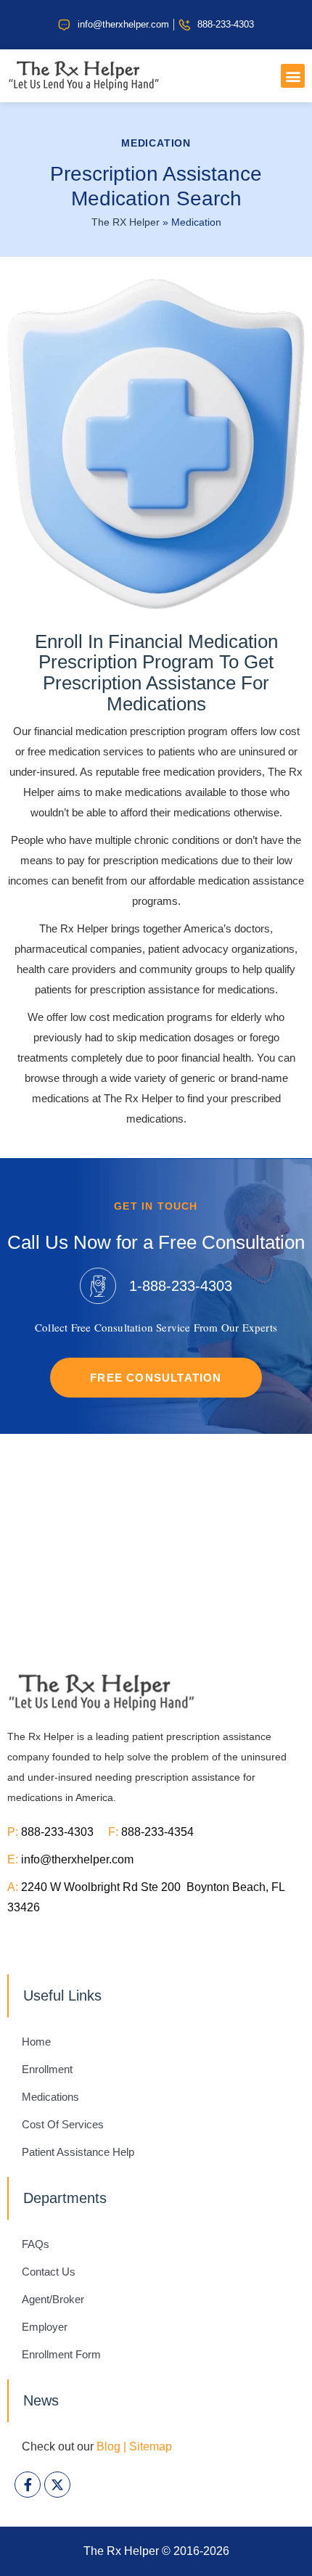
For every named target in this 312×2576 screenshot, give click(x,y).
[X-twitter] (57, 2485)
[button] (293, 76)
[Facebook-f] (28, 2485)
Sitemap (151, 2446)
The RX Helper (126, 222)
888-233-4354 (157, 1832)
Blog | (111, 2446)
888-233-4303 (65, 1832)
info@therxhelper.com (77, 1859)
